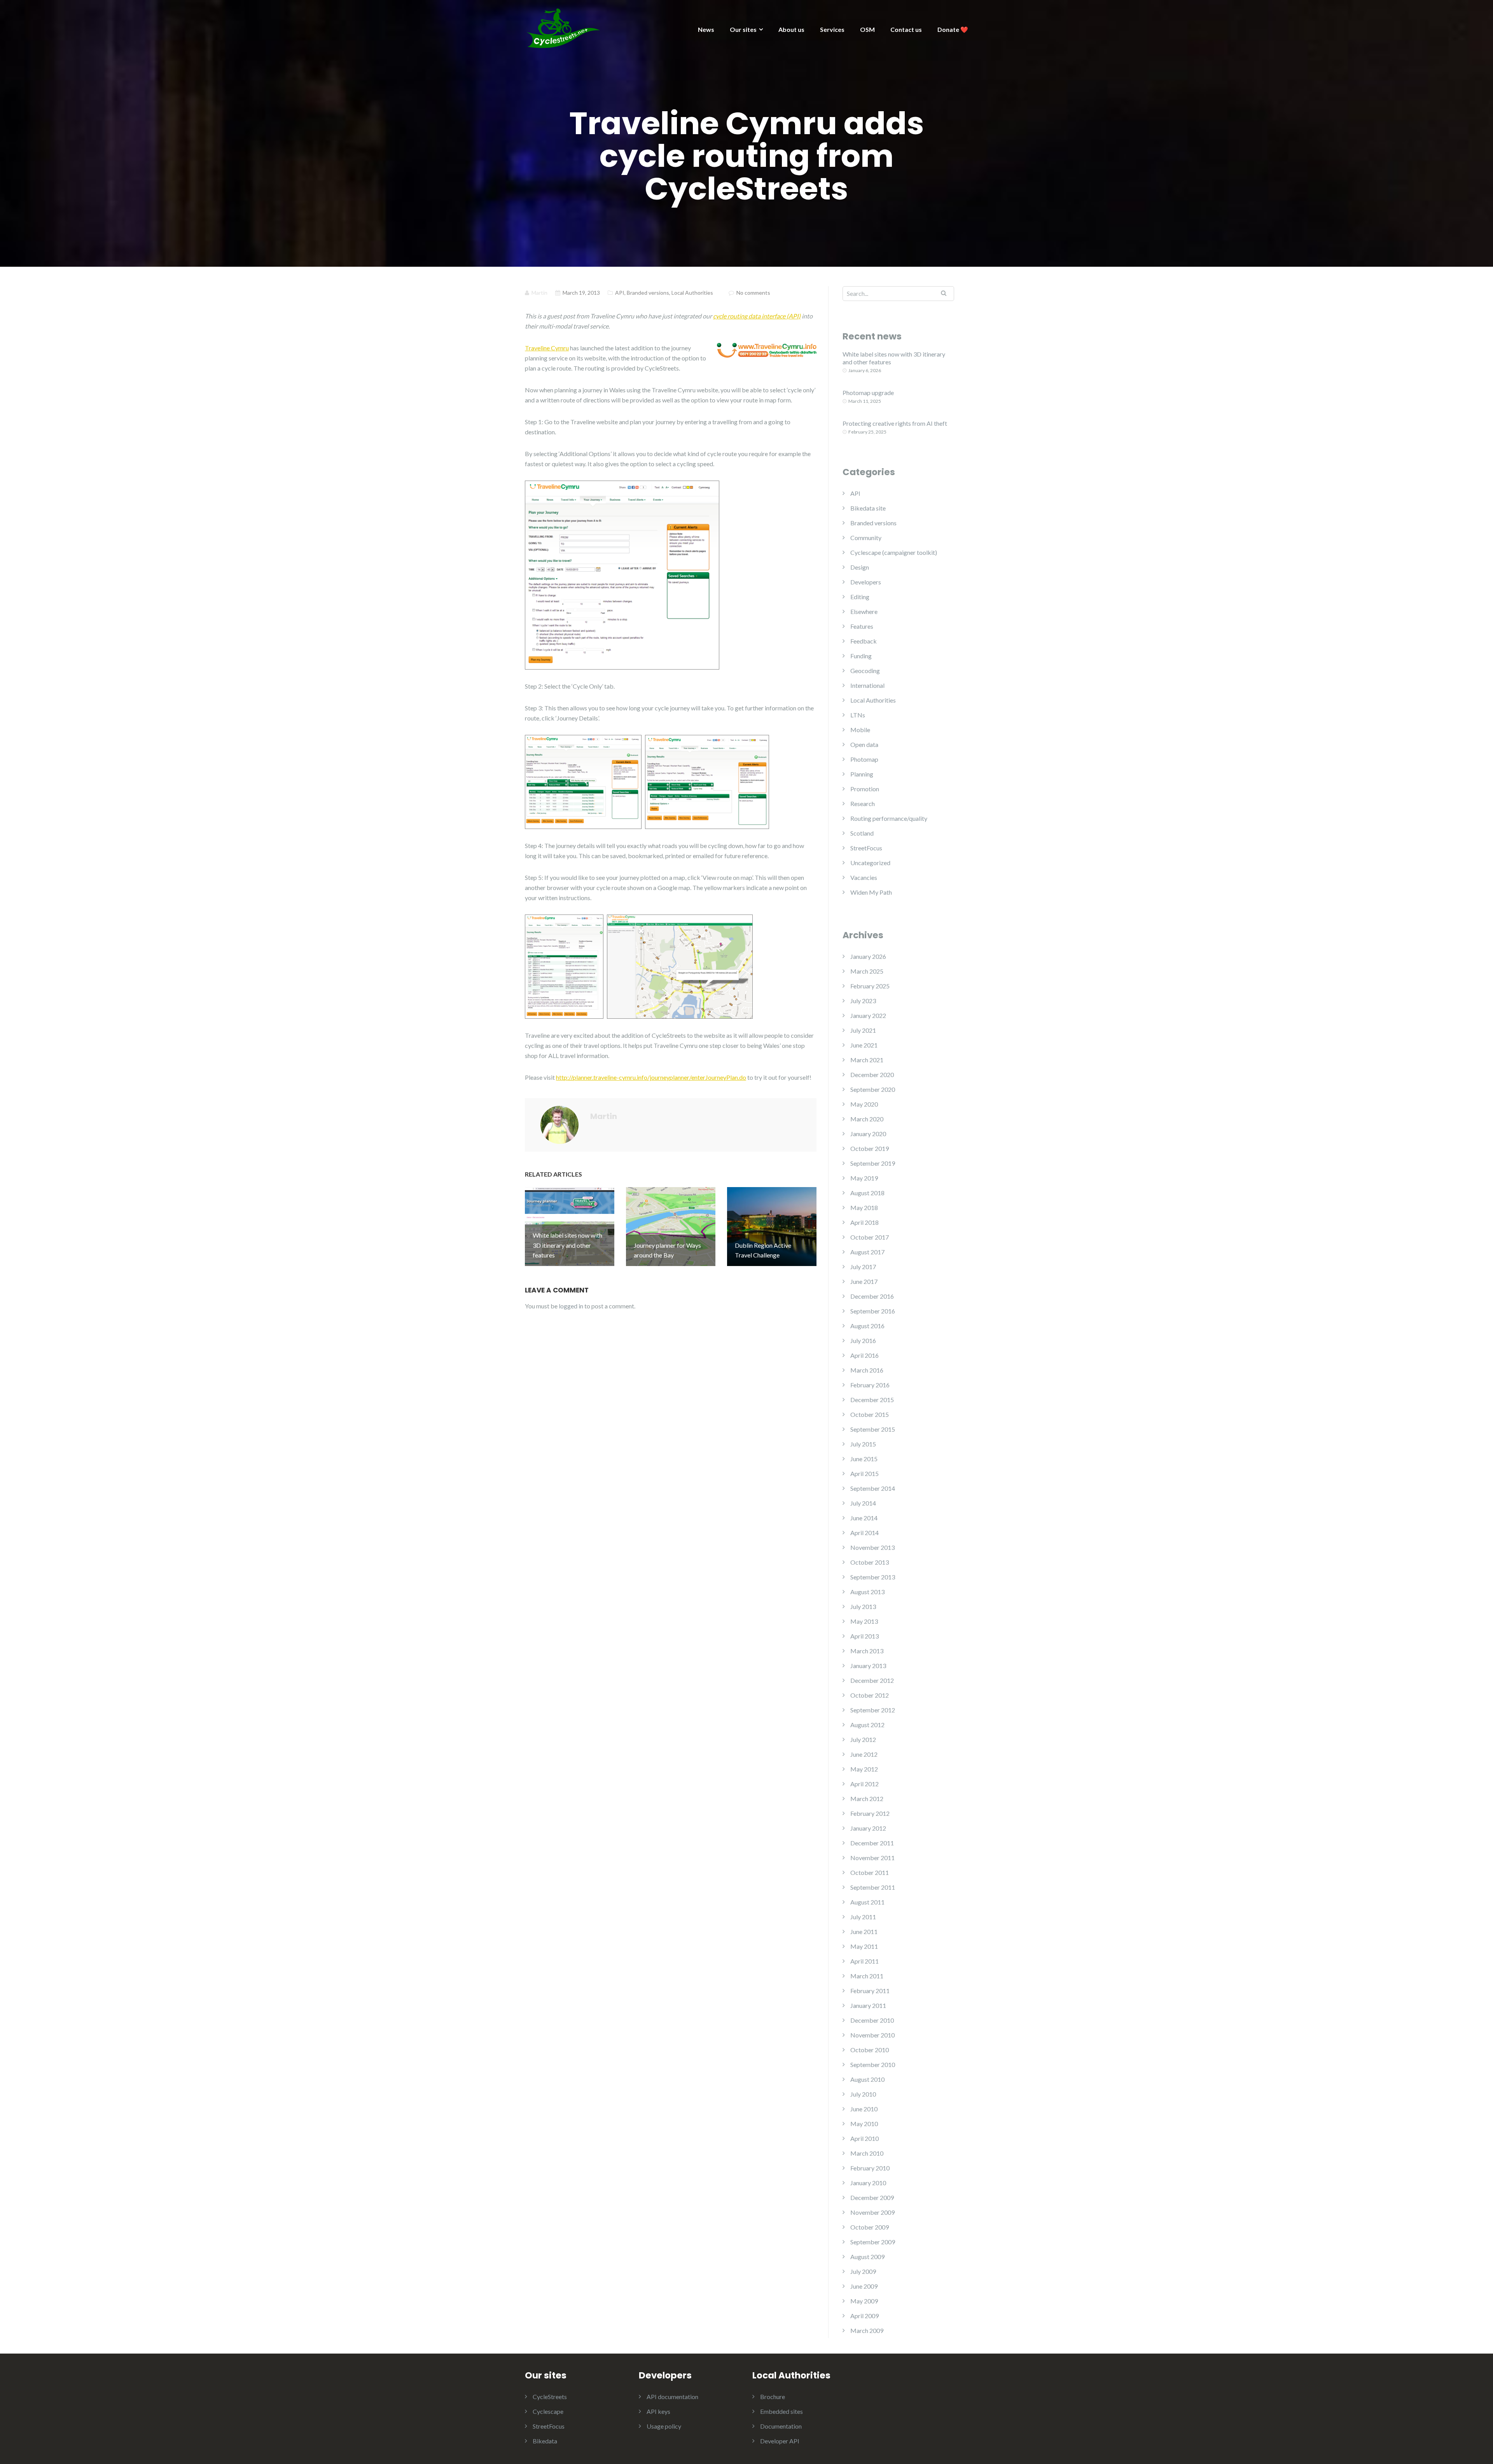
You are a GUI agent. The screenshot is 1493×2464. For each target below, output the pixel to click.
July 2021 (863, 1030)
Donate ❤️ (953, 29)
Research (863, 804)
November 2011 (872, 1858)
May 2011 (864, 1946)
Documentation (781, 2426)
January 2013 (868, 1666)
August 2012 (867, 1725)
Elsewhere (864, 611)
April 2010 (865, 2138)
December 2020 (872, 1075)
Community (866, 538)
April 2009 (865, 2316)
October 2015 (870, 1414)
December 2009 (872, 2197)
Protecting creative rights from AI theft (895, 423)
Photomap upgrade (868, 393)
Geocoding (865, 671)
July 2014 (863, 1503)
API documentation (672, 2397)
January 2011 (868, 2005)
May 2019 (864, 1178)
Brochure (773, 2397)
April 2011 (865, 1961)
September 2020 (873, 1089)
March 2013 (867, 1651)
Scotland (862, 833)
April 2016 (865, 1355)
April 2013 (865, 1636)
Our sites (743, 29)
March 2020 (867, 1119)
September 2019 (873, 1163)
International (867, 685)
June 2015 (864, 1459)
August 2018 (867, 1193)
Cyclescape (548, 2411)
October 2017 (870, 1237)
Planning (862, 774)
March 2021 (867, 1060)
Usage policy (664, 2426)
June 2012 (864, 1754)
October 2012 (870, 1695)
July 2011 (863, 1917)
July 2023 (863, 1001)
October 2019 (870, 1148)
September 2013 (873, 1577)
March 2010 (867, 2153)
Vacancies (864, 877)
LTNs (858, 715)
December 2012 (872, 1680)
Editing (860, 597)
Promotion (865, 789)
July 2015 (863, 1444)
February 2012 (870, 1813)
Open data (864, 744)
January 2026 (868, 956)
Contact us (906, 29)
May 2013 (864, 1621)
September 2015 (873, 1429)
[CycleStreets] (564, 27)
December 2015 (872, 1400)
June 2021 (864, 1045)
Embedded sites (781, 2411)
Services (832, 29)
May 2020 (864, 1104)
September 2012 (873, 1710)
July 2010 (863, 2094)
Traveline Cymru (547, 348)
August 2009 (867, 2257)
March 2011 (867, 1976)
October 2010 (870, 2050)
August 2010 (867, 2079)
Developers (866, 582)
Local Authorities (692, 293)
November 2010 (872, 2035)
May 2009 (864, 2301)
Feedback (864, 641)
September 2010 (873, 2064)
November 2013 (872, 1547)
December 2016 (872, 1296)
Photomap (864, 759)
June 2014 (864, 1518)
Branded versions (648, 293)
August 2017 (867, 1252)
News (706, 29)
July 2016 (863, 1340)
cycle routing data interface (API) (757, 316)
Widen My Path (871, 892)
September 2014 (873, 1488)
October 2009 (870, 2227)
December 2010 (872, 2020)
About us (791, 29)
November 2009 (872, 2212)
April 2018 (865, 1222)
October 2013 (870, 1562)
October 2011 (870, 1872)
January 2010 (868, 2183)
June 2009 (864, 2286)
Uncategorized (870, 863)
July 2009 (863, 2271)
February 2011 (870, 1991)
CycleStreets (550, 2397)
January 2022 (868, 1015)
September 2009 (873, 2242)
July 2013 (863, 1606)
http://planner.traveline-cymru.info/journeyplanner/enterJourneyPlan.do (651, 1077)
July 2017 (863, 1267)
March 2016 (867, 1370)
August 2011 (867, 1902)
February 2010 (870, 2168)
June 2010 (864, 2109)
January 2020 (868, 1134)
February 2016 (870, 1385)
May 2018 (864, 1208)
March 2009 (867, 2330)
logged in (571, 1306)
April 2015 (865, 1473)
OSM (867, 29)
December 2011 (872, 1843)
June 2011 (864, 1932)
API (620, 293)
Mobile (860, 730)
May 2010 (864, 2124)
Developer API (780, 2441)
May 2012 (864, 1769)
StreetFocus (866, 848)
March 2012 (867, 1799)
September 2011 (873, 1887)
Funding (861, 656)
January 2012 (868, 1828)
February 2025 (870, 986)
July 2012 (863, 1739)
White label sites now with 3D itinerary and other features (894, 358)
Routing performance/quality (889, 818)
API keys (658, 2411)
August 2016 (867, 1326)
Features (862, 626)
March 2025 (867, 971)
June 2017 (864, 1281)
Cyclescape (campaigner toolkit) (894, 552)
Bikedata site (868, 508)
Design (860, 567)
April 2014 (865, 1533)
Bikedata (545, 2441)
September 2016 (873, 1311)
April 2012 (865, 1784)
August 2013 (867, 1592)
